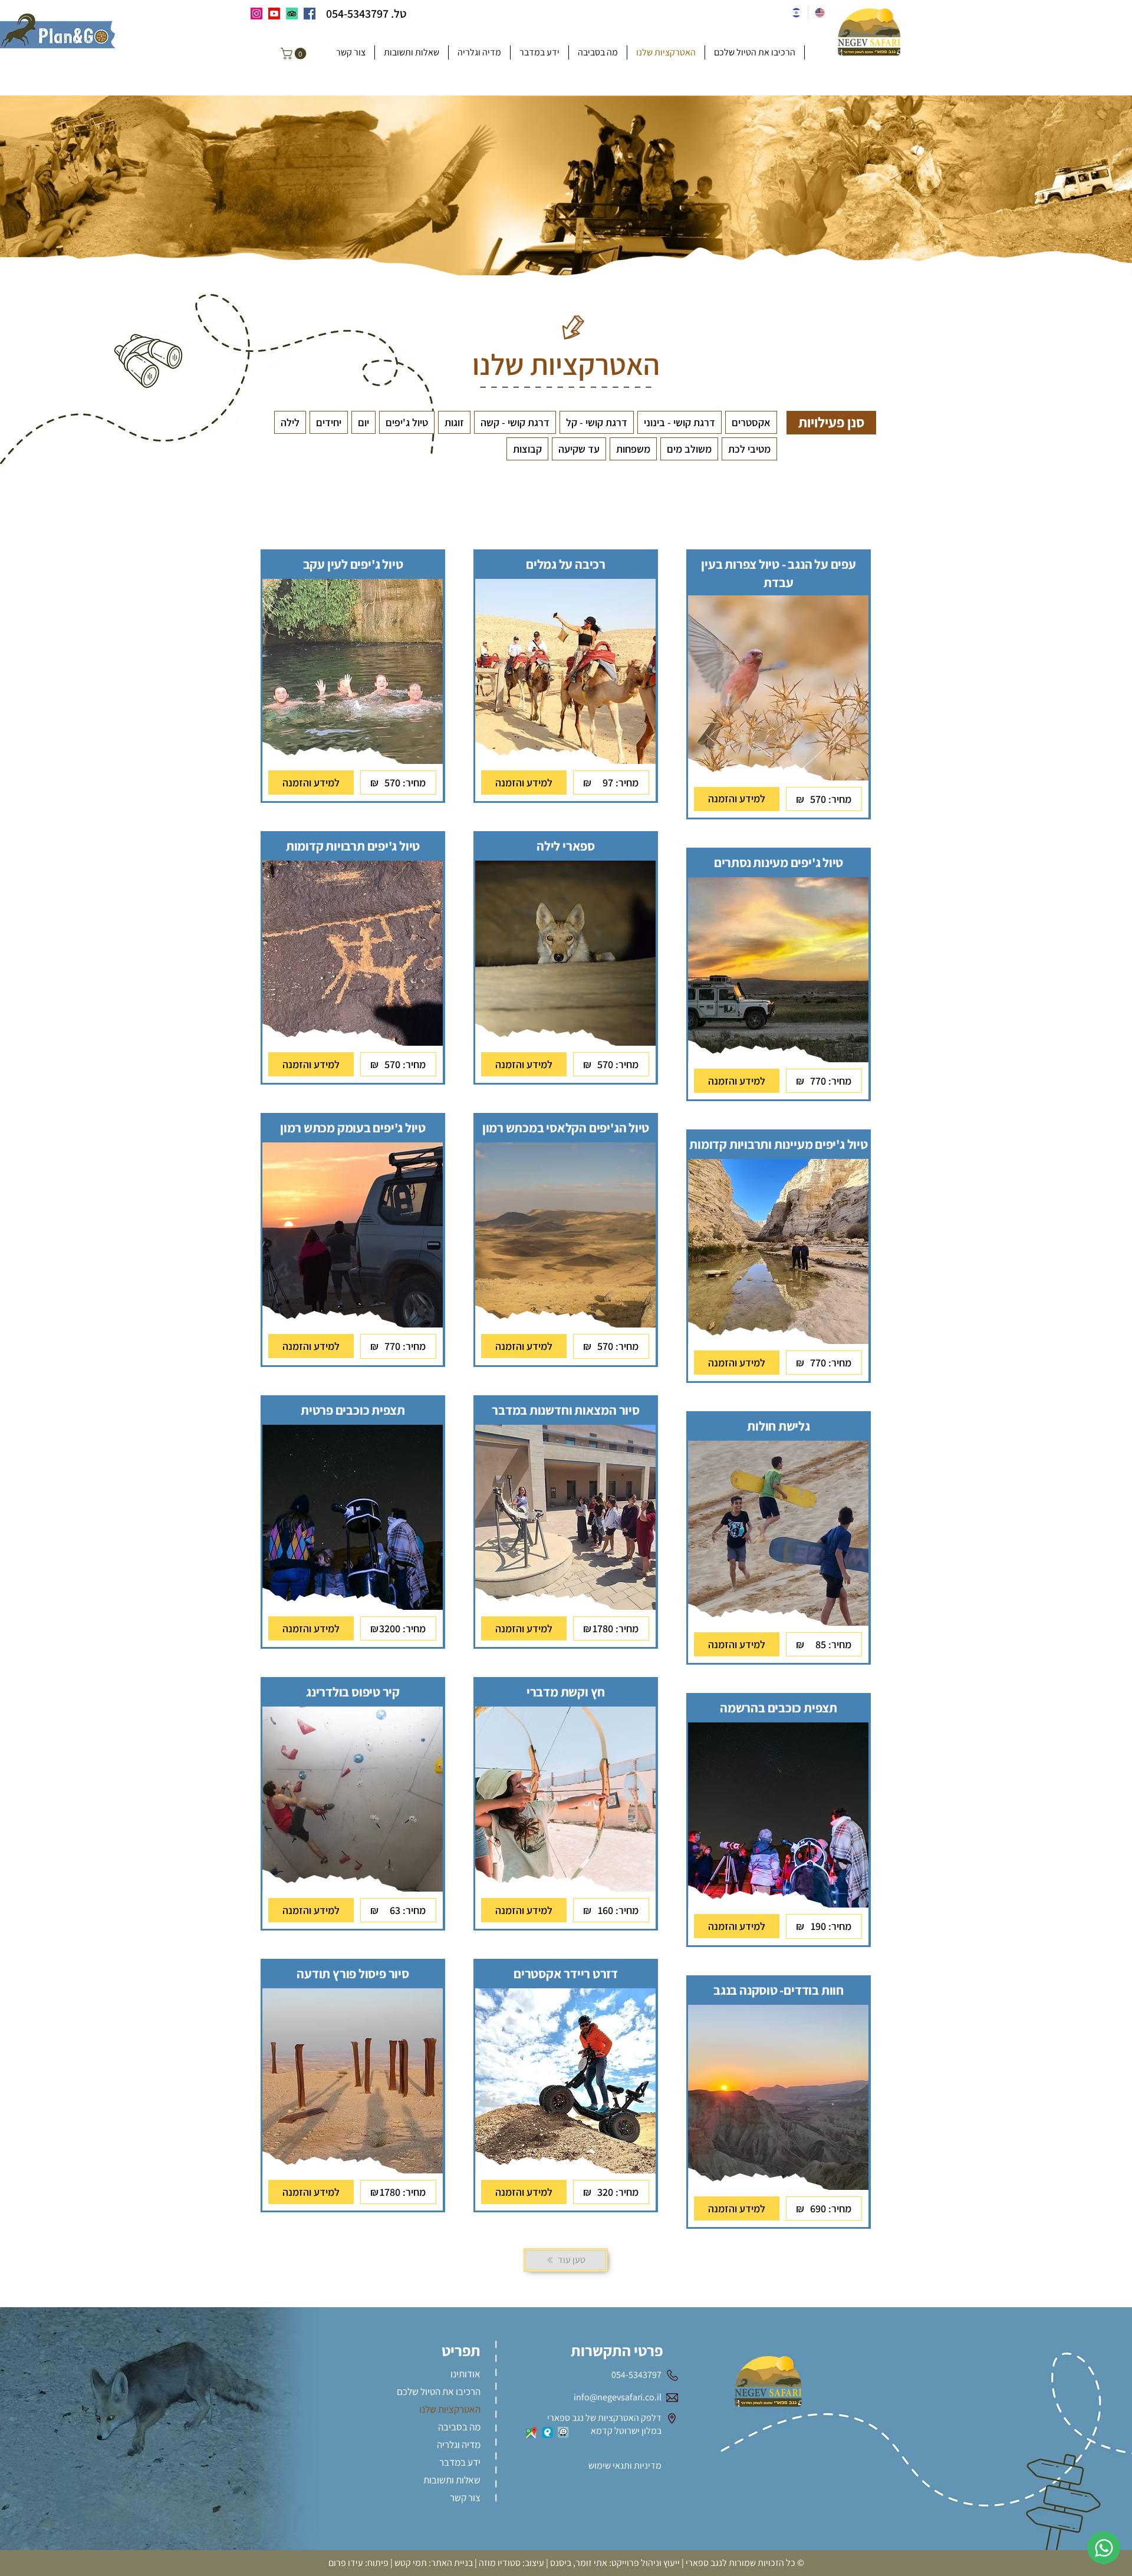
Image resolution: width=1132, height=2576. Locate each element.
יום (363, 422)
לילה (290, 422)
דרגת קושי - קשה (515, 422)
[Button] (780, 561)
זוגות (454, 422)
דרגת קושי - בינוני (679, 422)
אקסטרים (751, 422)
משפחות (633, 449)
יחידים (329, 422)
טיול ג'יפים (407, 422)
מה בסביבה (459, 2427)
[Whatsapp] (1104, 2548)
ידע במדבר (460, 2462)
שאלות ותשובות (452, 2480)
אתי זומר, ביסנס (579, 2563)
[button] (295, 54)
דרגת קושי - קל (597, 422)
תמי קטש (411, 2563)
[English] (820, 12)
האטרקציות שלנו (450, 2409)
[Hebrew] (796, 12)
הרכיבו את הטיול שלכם (439, 2391)
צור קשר (465, 2498)
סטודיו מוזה (500, 2563)
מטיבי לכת (749, 449)
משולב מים (689, 449)
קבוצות (527, 449)
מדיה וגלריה (459, 2445)
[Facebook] (310, 14)
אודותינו (465, 2374)
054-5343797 (357, 14)
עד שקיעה (579, 449)
